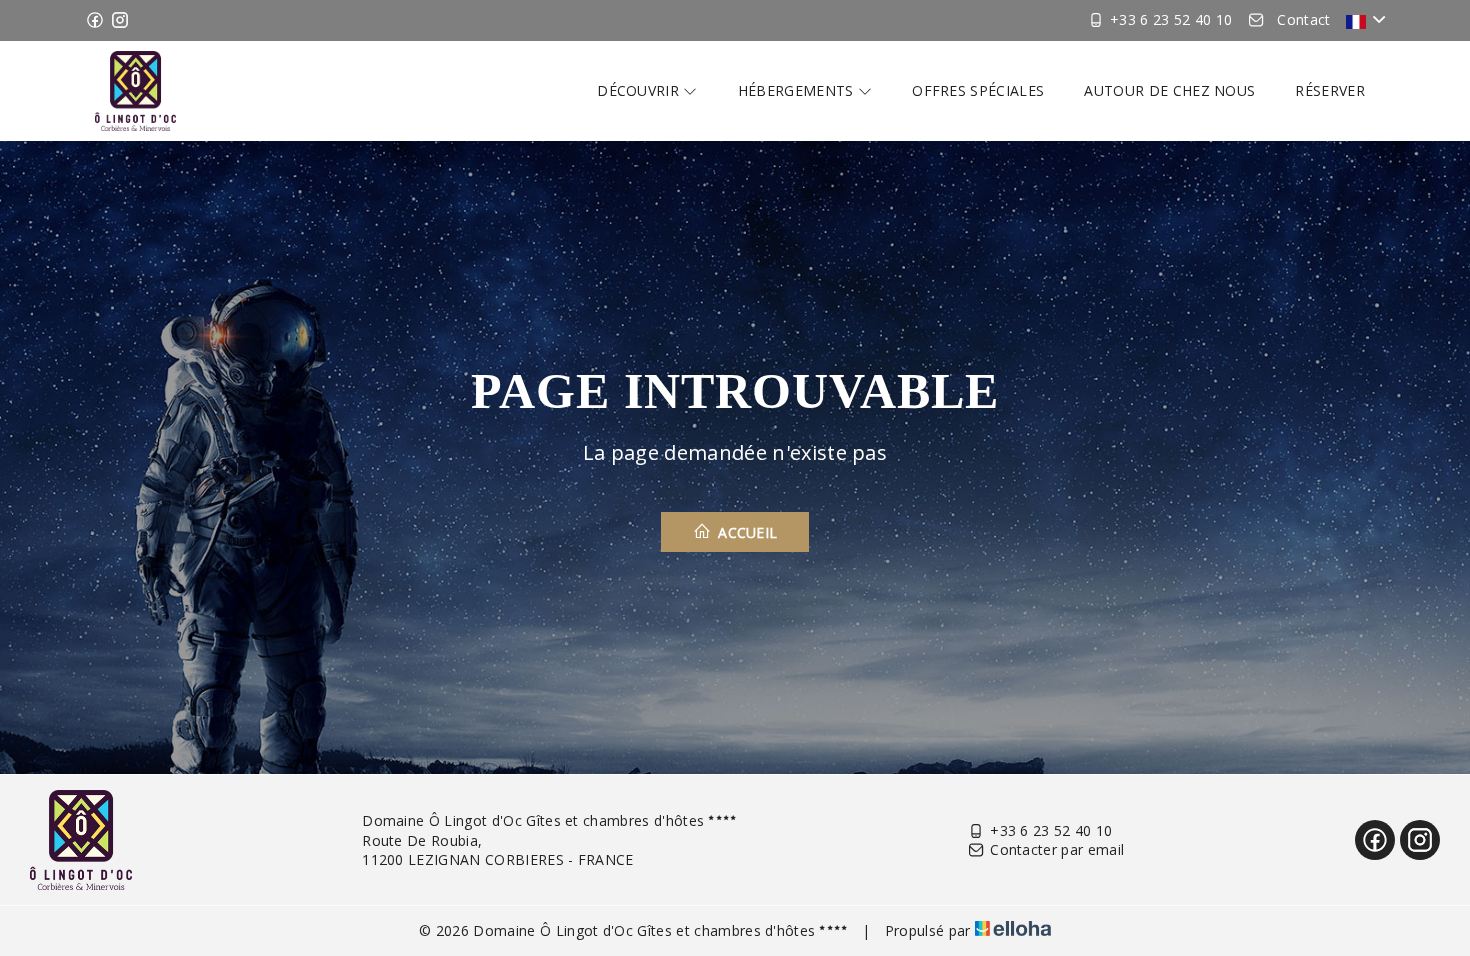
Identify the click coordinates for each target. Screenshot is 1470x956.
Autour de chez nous (1169, 90)
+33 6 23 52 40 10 (1051, 830)
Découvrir (640, 90)
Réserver (1330, 90)
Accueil (746, 532)
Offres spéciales (978, 90)
